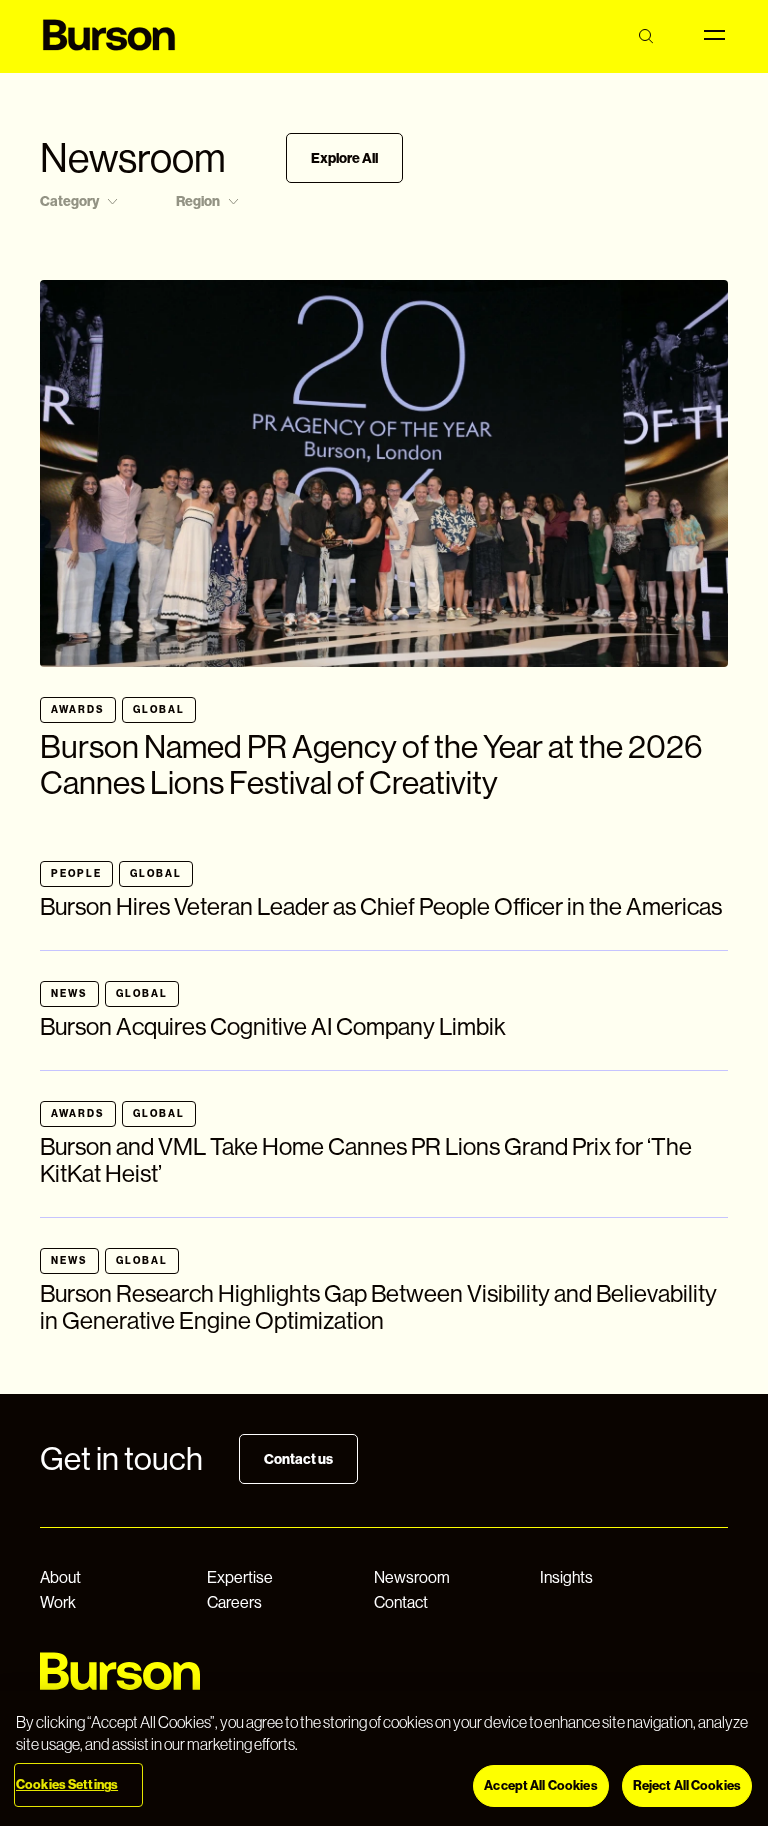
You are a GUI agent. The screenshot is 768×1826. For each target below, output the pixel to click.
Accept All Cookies (540, 1785)
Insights (566, 1577)
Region (198, 201)
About (60, 1577)
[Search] (645, 36)
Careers (234, 1602)
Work (58, 1602)
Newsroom (412, 1577)
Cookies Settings (67, 1784)
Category (69, 201)
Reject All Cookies (687, 1785)
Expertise (240, 1577)
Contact (401, 1602)
